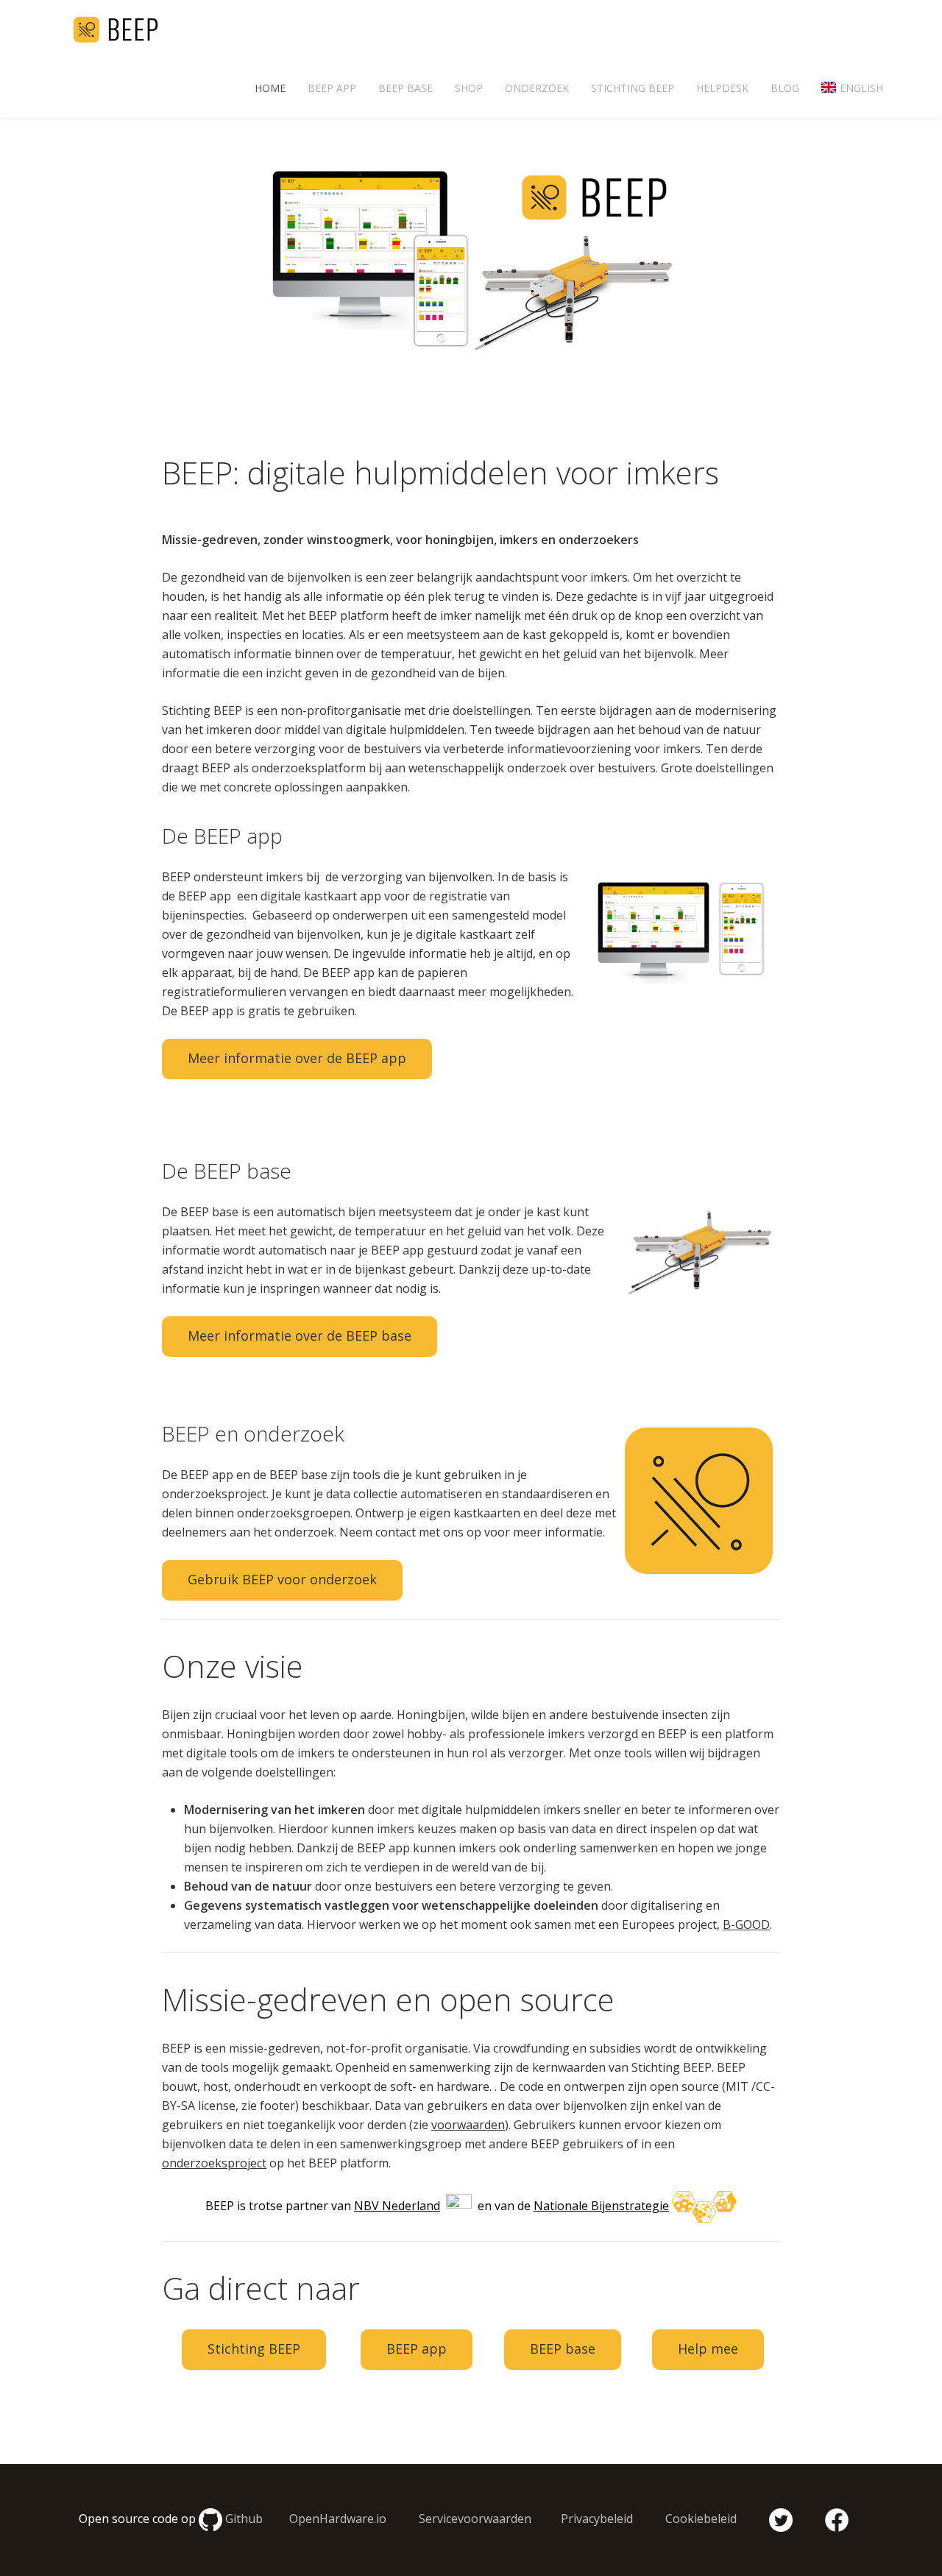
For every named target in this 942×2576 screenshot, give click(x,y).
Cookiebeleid (701, 2519)
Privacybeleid (597, 2519)
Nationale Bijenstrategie (601, 2206)
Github (244, 2519)
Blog (785, 88)
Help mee (708, 2349)
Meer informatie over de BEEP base (300, 1335)
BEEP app (332, 88)
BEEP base (406, 88)
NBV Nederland (397, 2206)
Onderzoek (537, 88)
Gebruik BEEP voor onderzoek (282, 1579)
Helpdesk (722, 88)
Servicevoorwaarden (475, 2519)
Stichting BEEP (633, 88)
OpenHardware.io (338, 2519)
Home (270, 88)
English (861, 88)
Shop (469, 88)
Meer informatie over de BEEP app (297, 1058)
